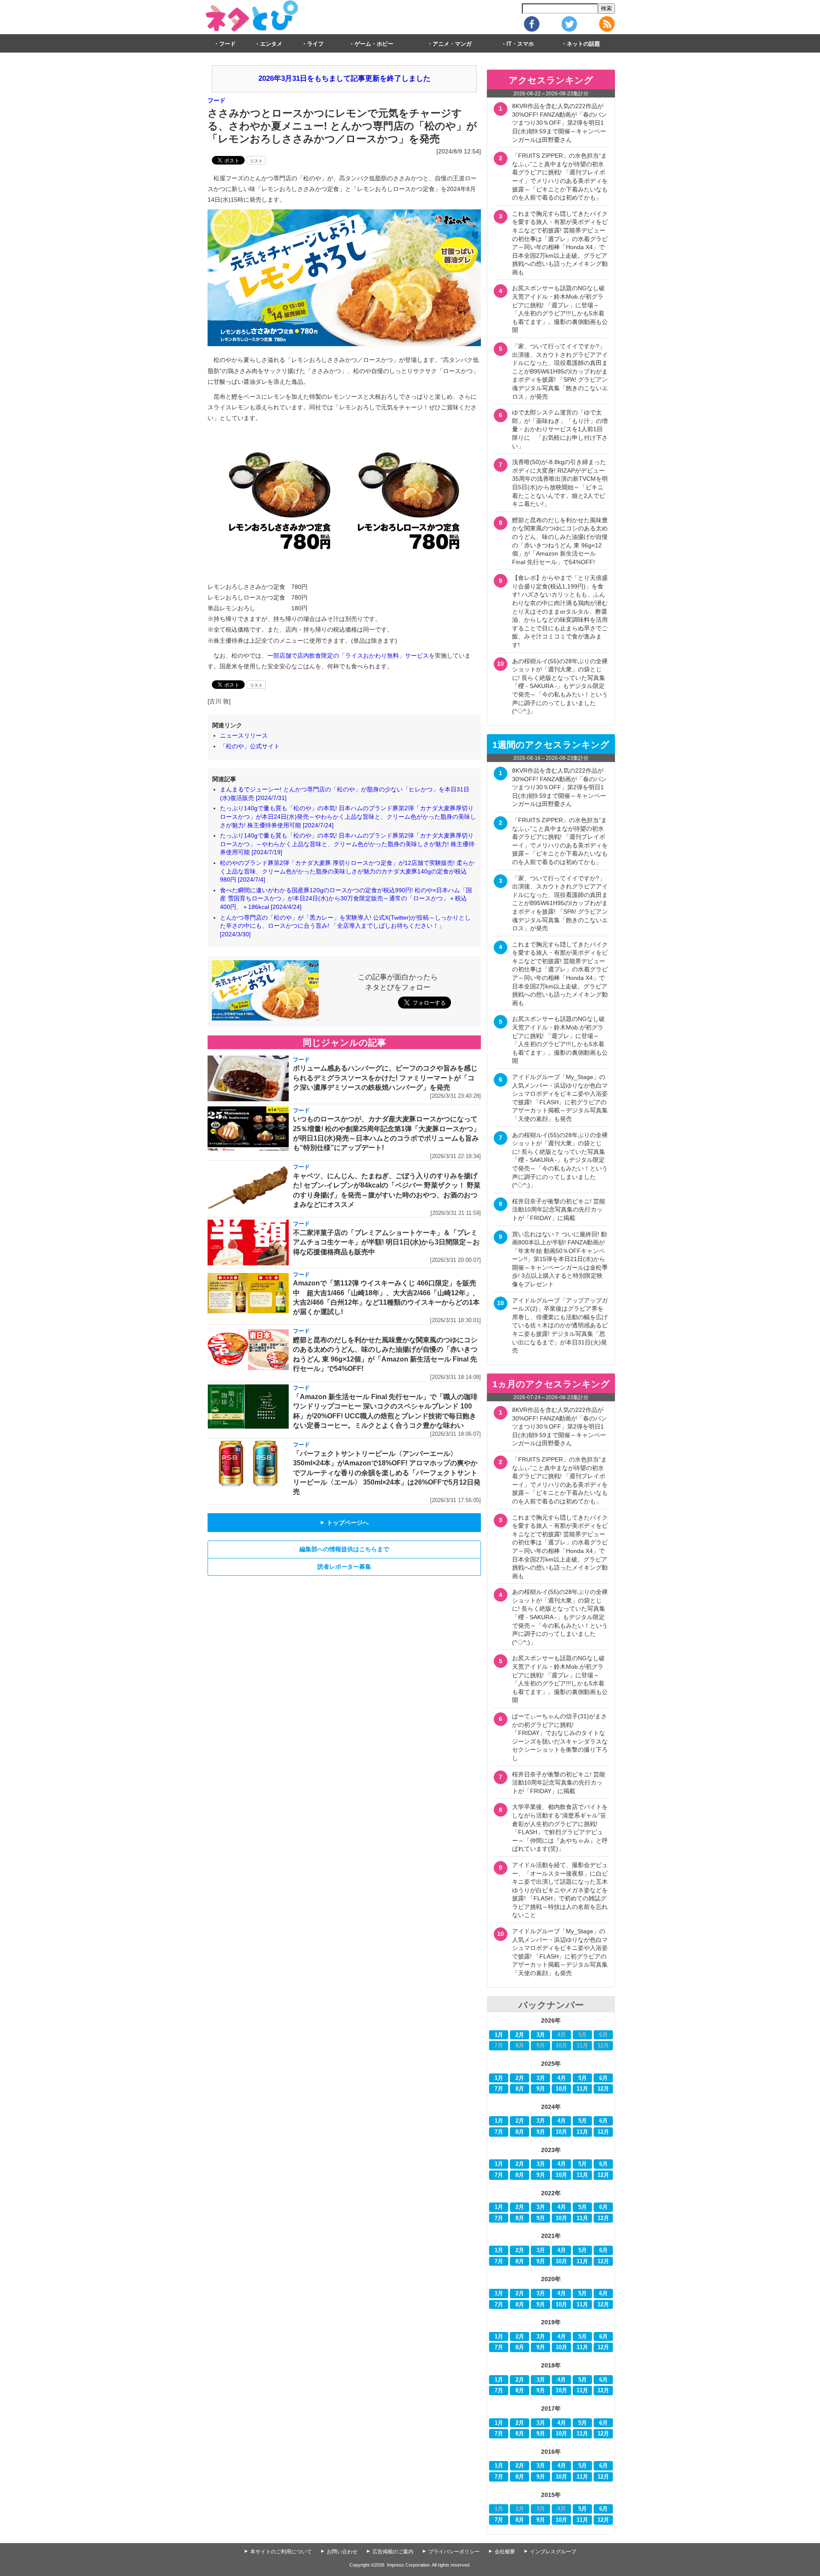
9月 (541, 2089)
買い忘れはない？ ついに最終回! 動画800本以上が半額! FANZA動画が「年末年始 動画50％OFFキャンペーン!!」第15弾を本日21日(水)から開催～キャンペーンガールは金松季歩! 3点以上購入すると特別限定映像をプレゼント (560, 1259)
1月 (499, 2035)
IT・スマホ (520, 44)
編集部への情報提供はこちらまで (344, 1549)
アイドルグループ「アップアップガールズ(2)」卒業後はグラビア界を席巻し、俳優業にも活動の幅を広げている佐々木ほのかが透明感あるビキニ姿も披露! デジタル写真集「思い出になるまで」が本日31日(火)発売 (560, 1326)
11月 (582, 2089)
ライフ (315, 44)
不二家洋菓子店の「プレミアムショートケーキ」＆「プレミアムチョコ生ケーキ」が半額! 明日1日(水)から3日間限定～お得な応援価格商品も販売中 (386, 1242)
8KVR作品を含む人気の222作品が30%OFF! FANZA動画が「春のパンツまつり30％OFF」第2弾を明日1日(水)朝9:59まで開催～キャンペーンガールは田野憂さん (559, 123)
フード (227, 44)
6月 (603, 2078)
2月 (520, 2035)
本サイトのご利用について (281, 2552)
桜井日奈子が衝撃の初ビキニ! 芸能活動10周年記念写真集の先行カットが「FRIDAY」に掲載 (559, 1210)
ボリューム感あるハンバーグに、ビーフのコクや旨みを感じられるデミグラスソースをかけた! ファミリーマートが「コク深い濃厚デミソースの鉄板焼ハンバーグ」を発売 (385, 1078)
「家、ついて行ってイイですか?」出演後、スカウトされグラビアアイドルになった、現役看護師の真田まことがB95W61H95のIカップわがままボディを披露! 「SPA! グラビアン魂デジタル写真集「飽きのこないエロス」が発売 (560, 371)
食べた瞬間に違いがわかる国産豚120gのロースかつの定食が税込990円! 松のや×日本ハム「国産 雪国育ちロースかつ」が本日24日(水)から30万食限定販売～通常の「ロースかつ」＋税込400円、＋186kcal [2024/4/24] (346, 898)
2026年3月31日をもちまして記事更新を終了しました (344, 78)
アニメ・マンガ (452, 44)
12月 (603, 2089)
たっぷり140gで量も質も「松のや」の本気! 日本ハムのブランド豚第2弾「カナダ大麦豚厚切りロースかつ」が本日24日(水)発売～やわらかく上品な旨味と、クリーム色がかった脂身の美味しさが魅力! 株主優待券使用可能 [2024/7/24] (348, 816)
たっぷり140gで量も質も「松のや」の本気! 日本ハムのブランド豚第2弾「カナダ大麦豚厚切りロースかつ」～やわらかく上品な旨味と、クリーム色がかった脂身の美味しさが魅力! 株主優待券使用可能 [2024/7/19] (347, 844)
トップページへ (344, 1523)
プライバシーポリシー (454, 2552)
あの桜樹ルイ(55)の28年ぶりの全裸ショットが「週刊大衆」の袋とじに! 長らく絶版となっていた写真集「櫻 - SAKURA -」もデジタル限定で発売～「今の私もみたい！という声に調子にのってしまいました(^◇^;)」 (560, 686)
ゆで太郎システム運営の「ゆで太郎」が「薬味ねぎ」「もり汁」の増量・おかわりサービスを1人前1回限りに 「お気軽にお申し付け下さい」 (560, 429)
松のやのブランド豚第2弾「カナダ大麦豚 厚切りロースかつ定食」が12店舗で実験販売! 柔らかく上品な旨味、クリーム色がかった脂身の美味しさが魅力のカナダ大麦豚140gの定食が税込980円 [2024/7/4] (347, 871)
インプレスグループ (553, 2552)
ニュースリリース (244, 735)
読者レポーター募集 (344, 1567)
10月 (561, 2089)
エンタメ (271, 44)
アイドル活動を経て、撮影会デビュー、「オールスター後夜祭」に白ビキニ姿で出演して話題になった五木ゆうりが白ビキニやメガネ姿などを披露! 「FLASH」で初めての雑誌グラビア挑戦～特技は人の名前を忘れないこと (560, 1890)
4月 (562, 2078)
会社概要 (505, 2552)
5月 (583, 2078)
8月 (520, 2089)
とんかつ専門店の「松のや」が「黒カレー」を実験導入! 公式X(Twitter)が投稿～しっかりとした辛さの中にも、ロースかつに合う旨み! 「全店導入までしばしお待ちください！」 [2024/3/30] (345, 926)
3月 (541, 2035)
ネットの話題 (583, 44)
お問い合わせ (342, 2552)
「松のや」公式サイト (250, 746)
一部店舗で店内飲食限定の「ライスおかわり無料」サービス (348, 656)
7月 (499, 2089)
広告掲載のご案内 (393, 2552)
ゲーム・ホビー (374, 44)
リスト (256, 161)
